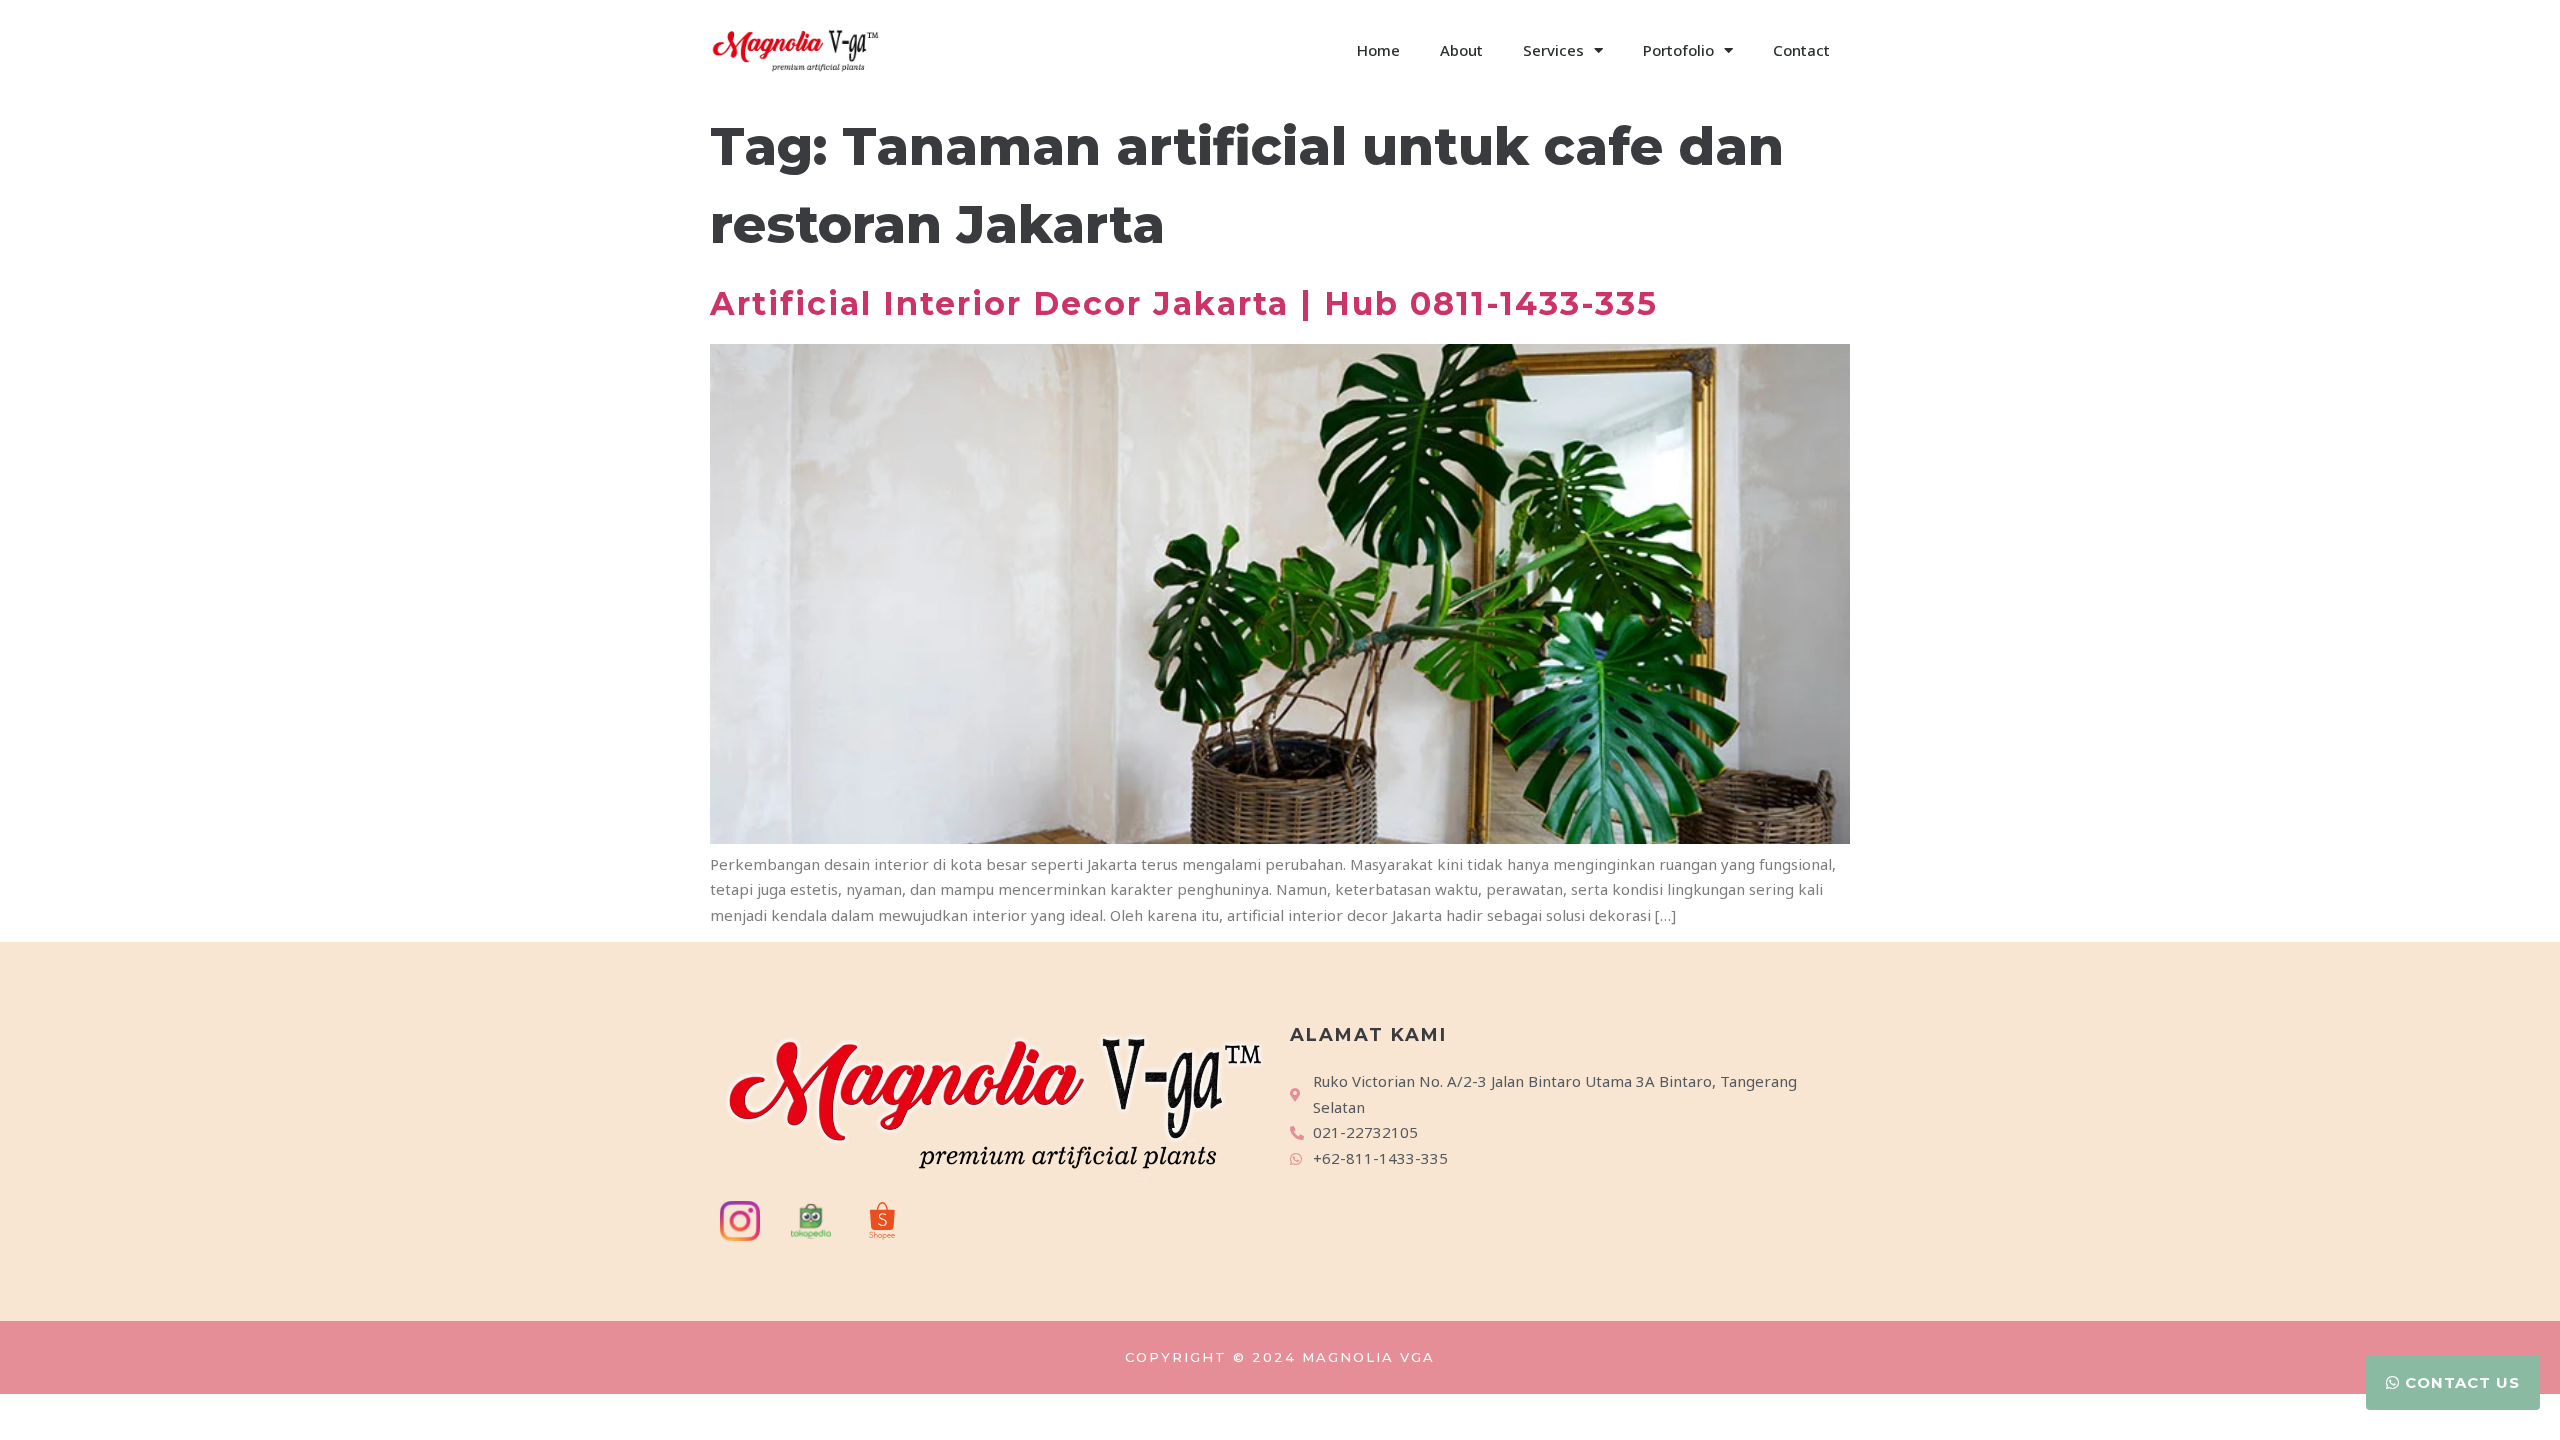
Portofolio (1678, 50)
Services (1553, 50)
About (1461, 50)
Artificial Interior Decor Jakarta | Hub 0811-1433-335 (1184, 303)
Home (1378, 50)
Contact (1801, 50)
